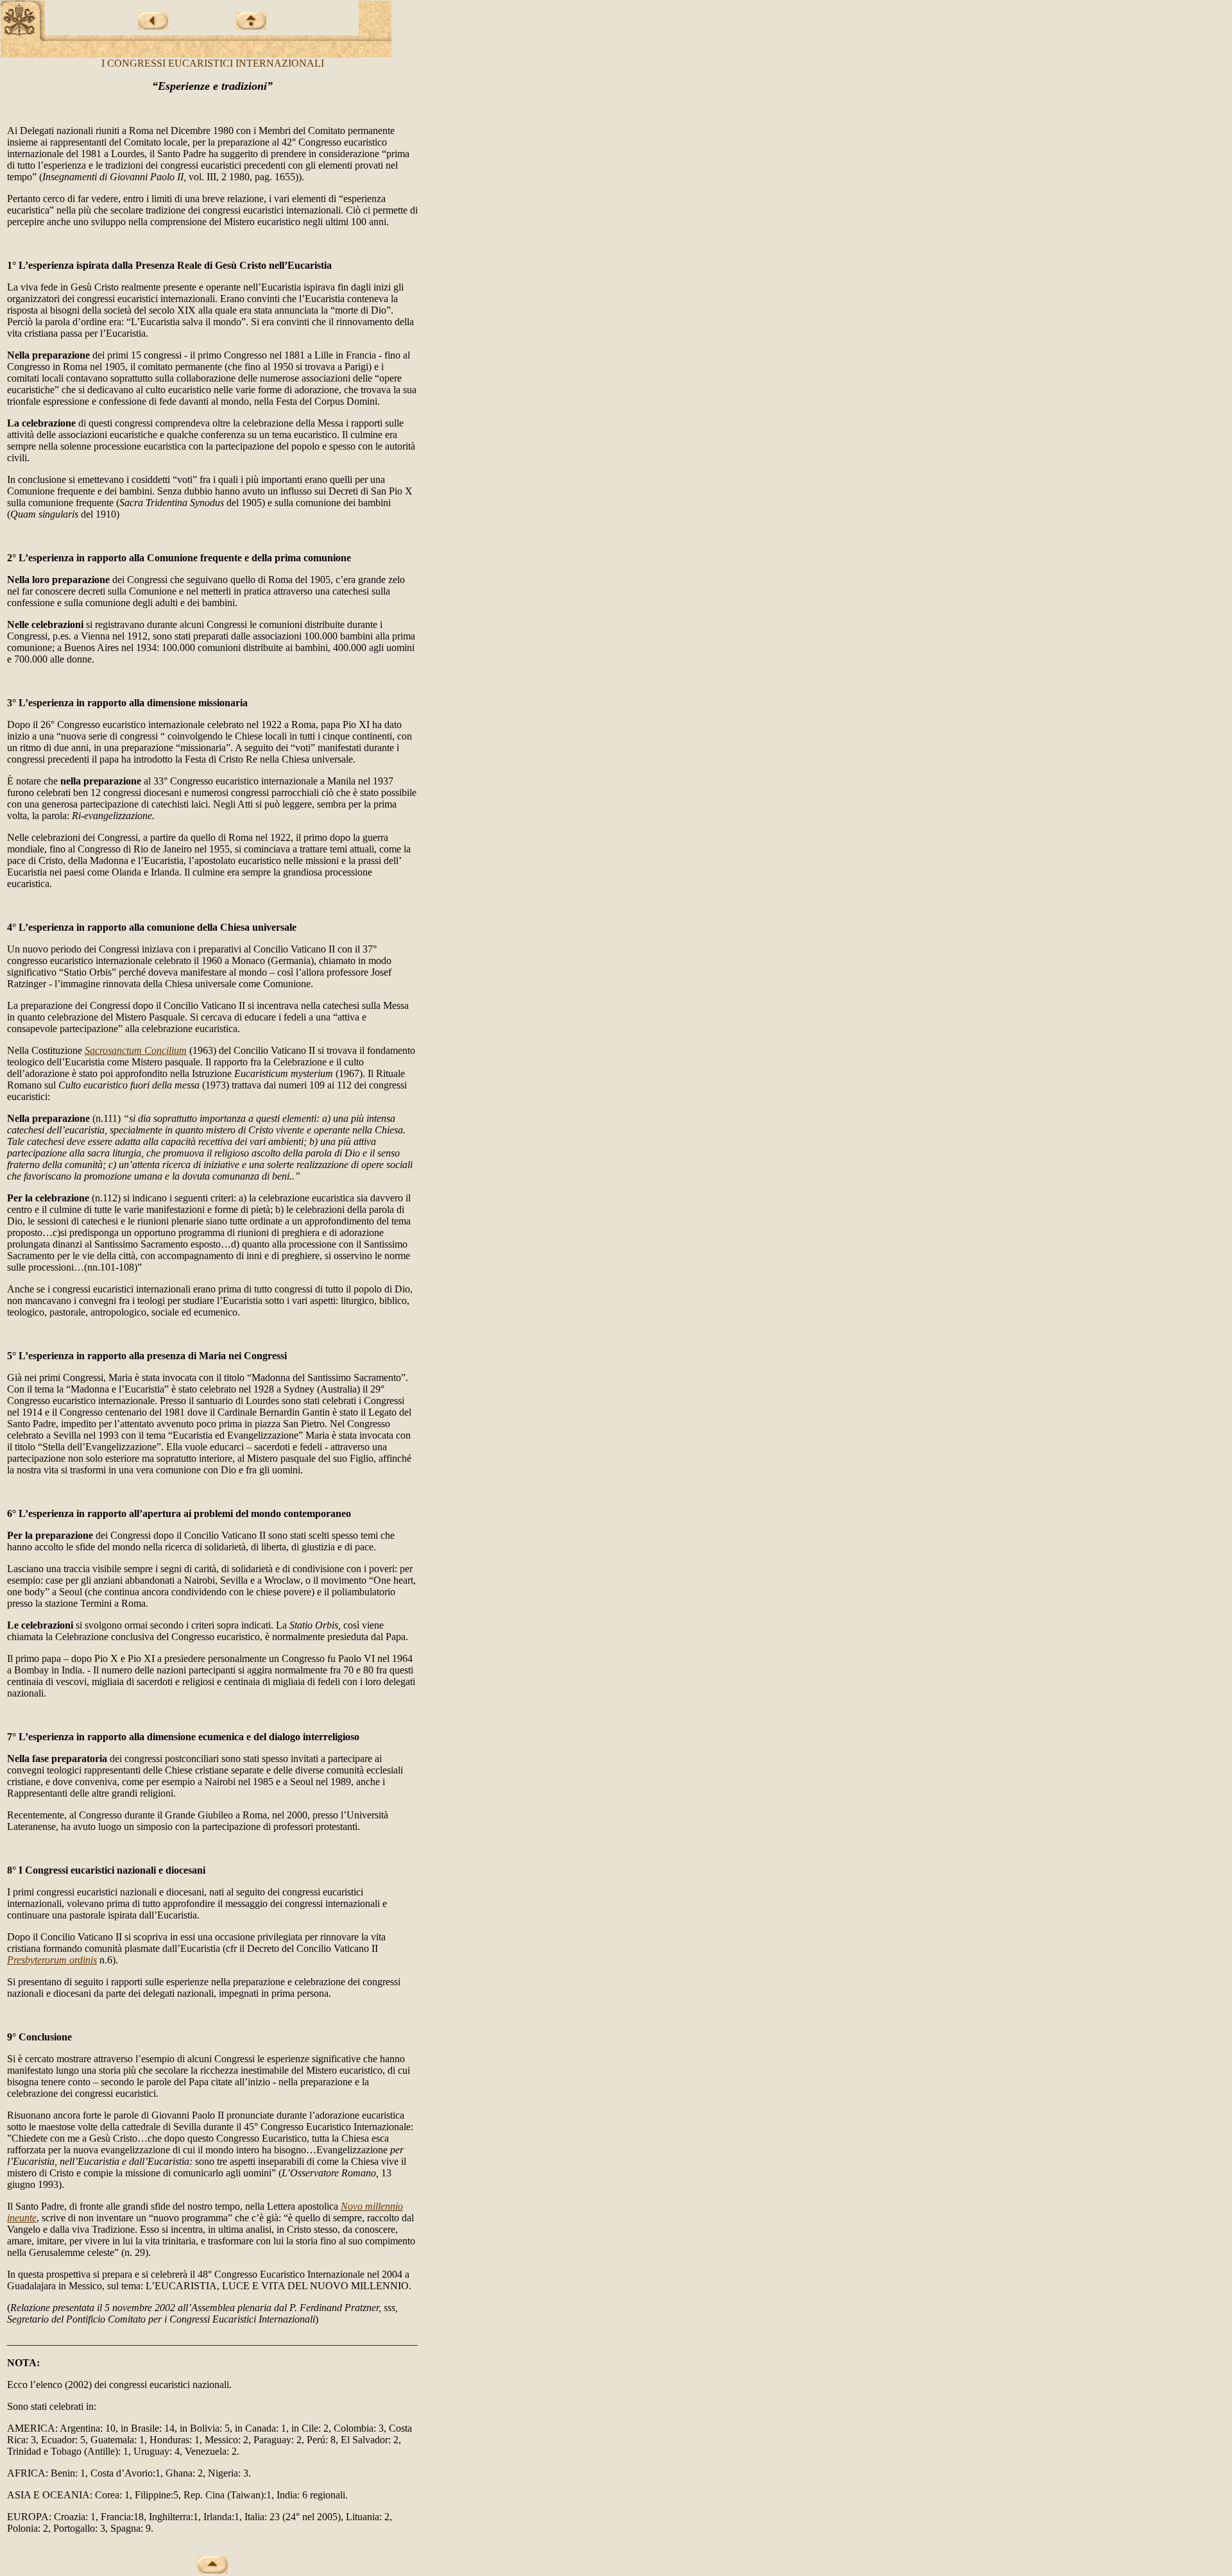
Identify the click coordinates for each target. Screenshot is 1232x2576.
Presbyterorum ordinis (52, 1960)
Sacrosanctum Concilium (136, 1050)
